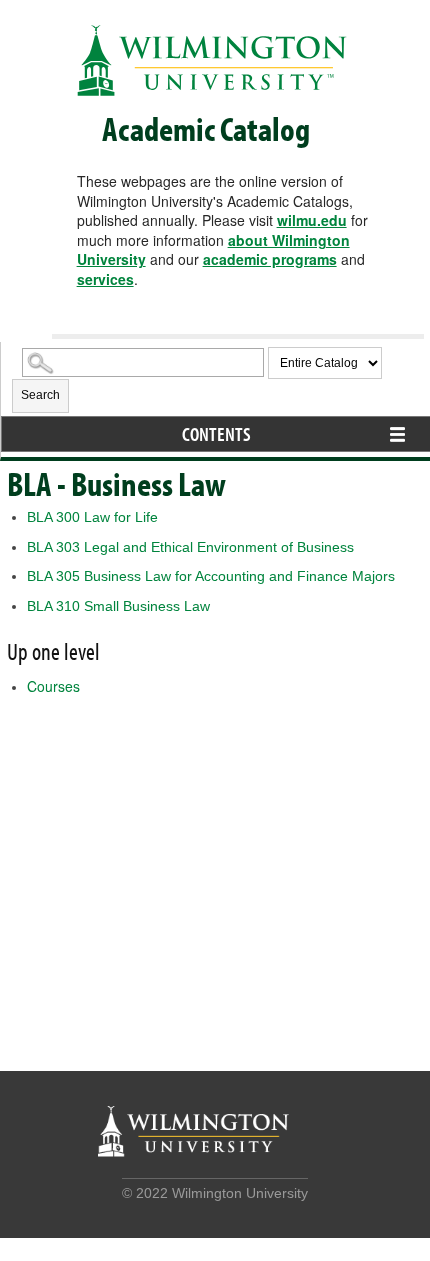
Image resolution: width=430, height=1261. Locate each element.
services (105, 279)
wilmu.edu (312, 220)
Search (40, 395)
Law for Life (92, 517)
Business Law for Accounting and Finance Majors (211, 576)
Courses (53, 686)
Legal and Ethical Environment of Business (190, 547)
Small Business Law (118, 606)
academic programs (270, 259)
